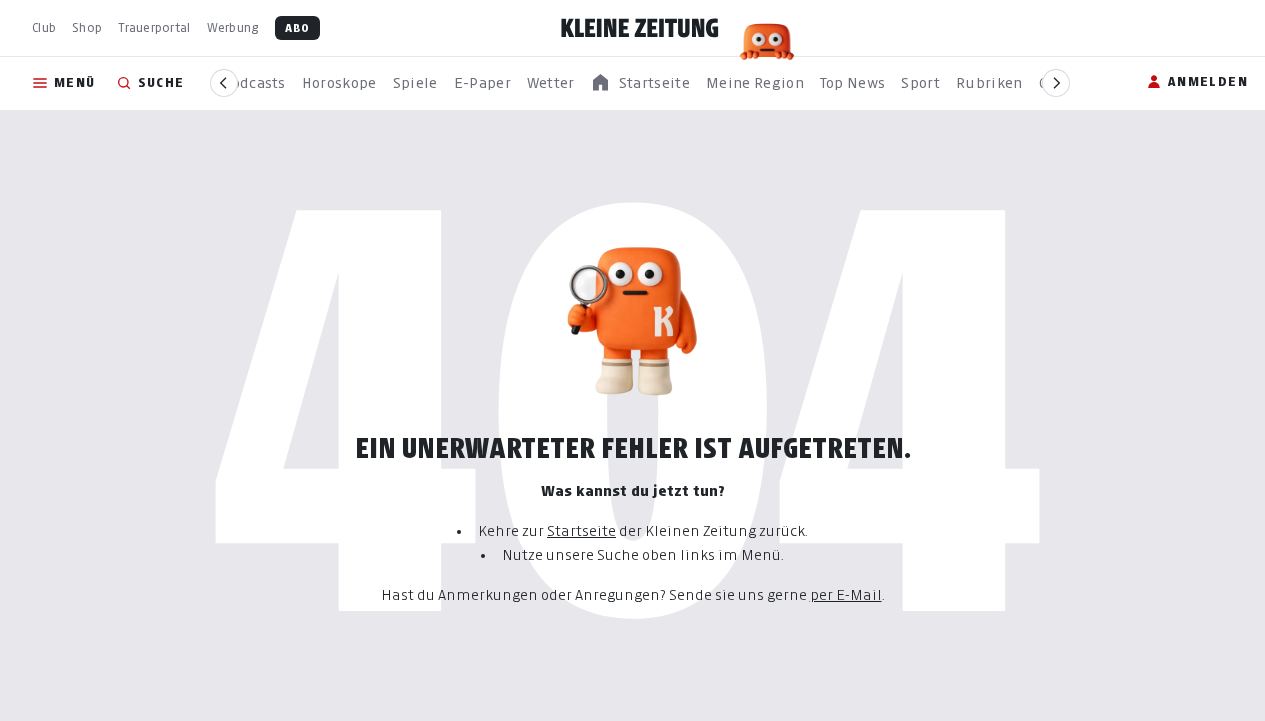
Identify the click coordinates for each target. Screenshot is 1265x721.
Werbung (233, 27)
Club (44, 27)
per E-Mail (846, 594)
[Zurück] (224, 83)
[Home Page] (640, 28)
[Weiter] (1056, 83)
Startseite (581, 530)
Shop (87, 27)
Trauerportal (154, 27)
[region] (640, 83)
